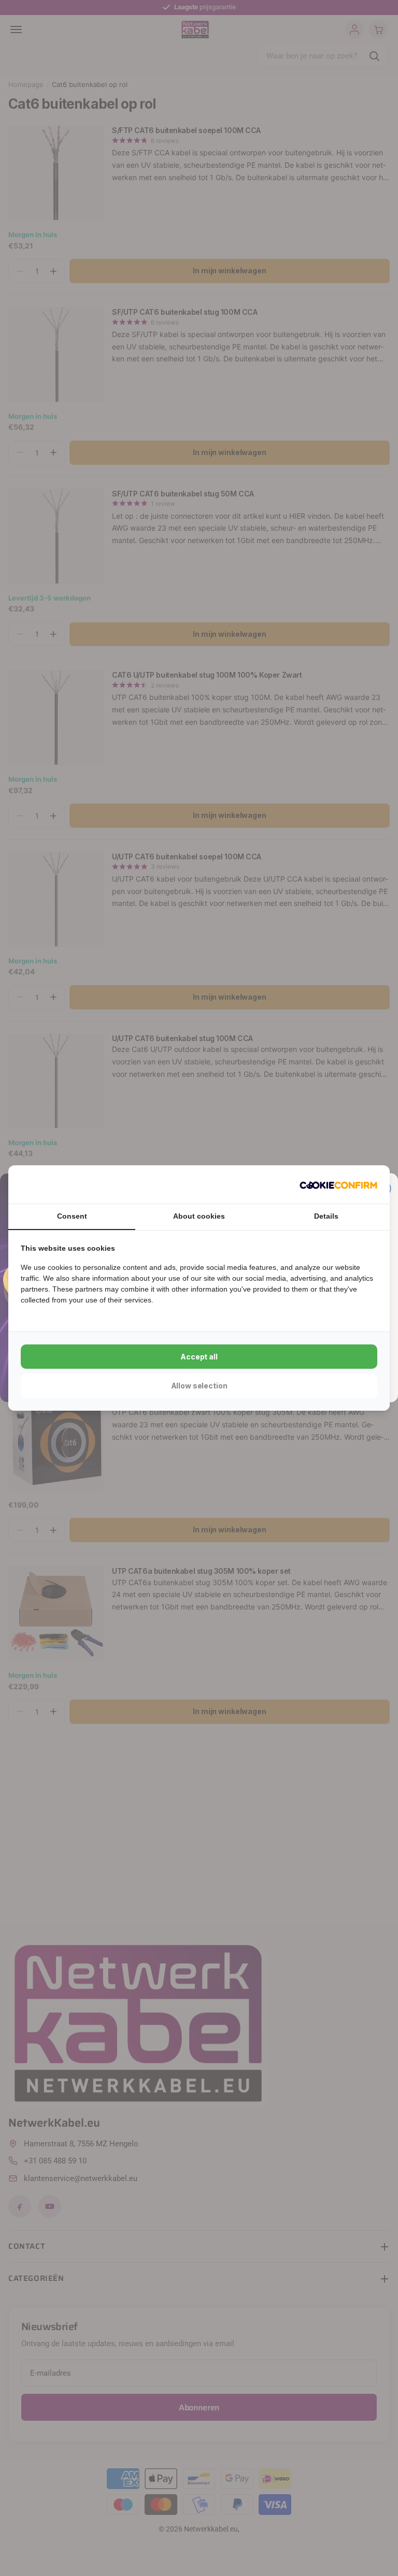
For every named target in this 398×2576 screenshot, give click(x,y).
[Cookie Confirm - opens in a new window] (338, 1184)
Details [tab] (326, 1216)
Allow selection (199, 1386)
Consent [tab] (72, 1216)
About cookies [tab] (199, 1216)
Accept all (199, 1357)
